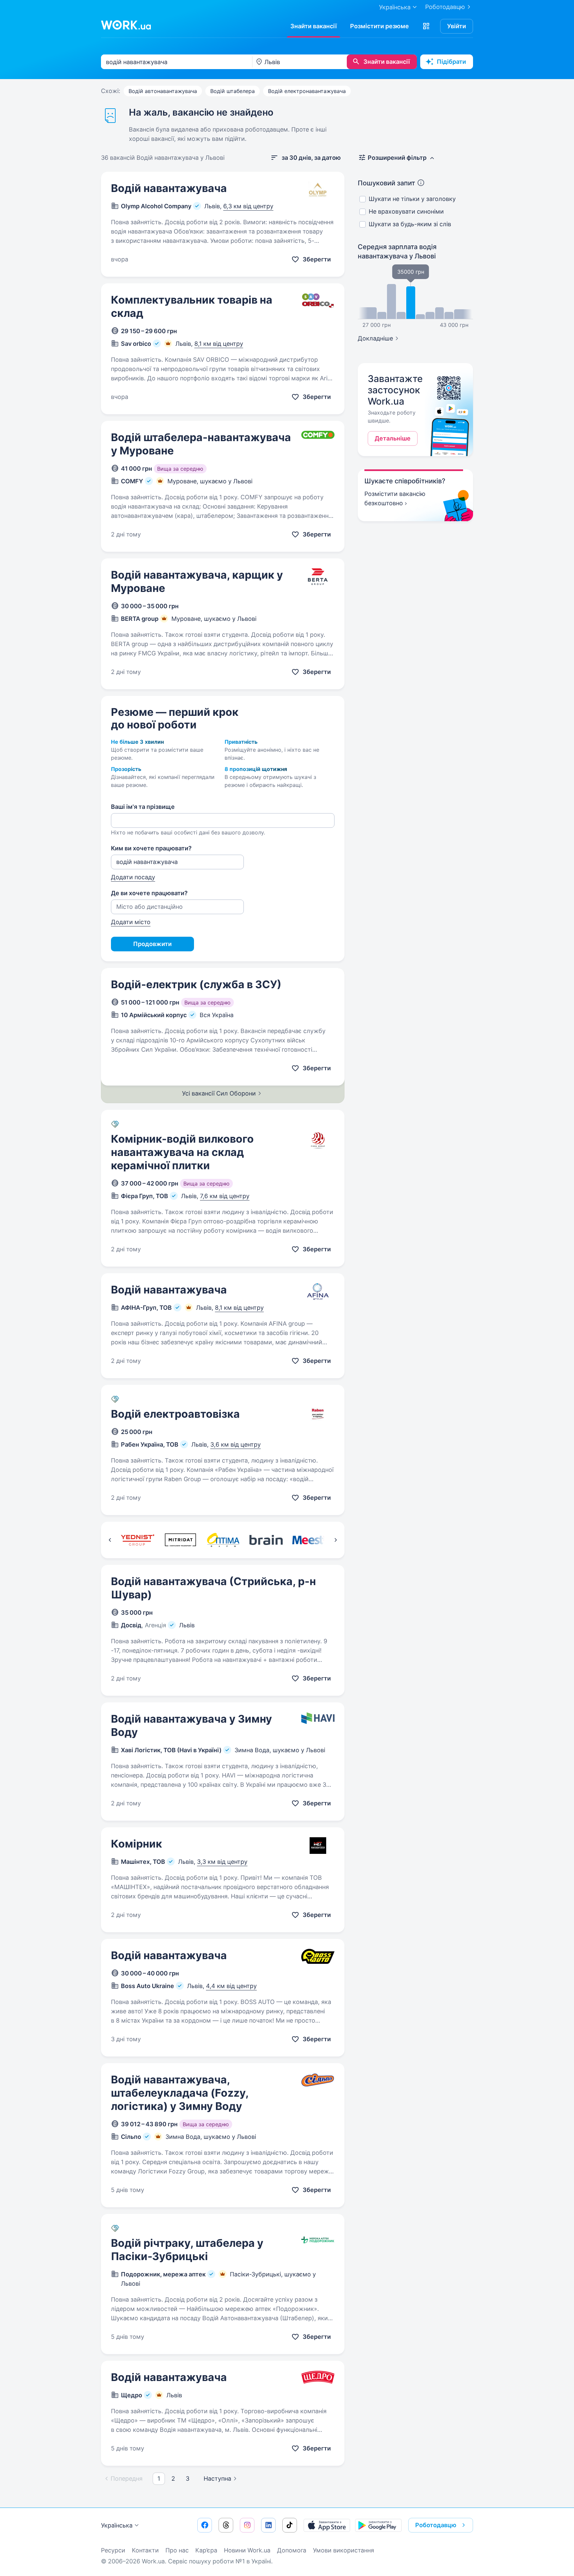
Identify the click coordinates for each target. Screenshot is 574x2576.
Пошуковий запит (386, 183)
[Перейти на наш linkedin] (268, 2525)
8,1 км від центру (219, 344)
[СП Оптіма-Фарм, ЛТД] (223, 1540)
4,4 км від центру (231, 1986)
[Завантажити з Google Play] (378, 2525)
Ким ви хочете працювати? (151, 848)
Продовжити (152, 944)
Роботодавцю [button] (436, 2525)
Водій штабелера (233, 91)
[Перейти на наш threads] (226, 2525)
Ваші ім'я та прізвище (143, 807)
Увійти (457, 26)
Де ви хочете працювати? (149, 893)
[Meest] (309, 1540)
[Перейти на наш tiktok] (290, 2525)
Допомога (292, 2550)
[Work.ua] (126, 25)
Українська (117, 2525)
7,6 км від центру (225, 1196)
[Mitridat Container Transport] (180, 1540)
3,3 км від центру (222, 1862)
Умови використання (343, 2550)
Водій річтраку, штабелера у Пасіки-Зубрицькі (187, 2250)
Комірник (137, 1844)
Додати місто (131, 922)
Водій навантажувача (169, 188)
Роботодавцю (445, 7)
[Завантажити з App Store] (327, 2525)
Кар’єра (206, 2550)
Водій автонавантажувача (163, 91)
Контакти (145, 2550)
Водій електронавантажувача (307, 91)
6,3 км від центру (248, 206)
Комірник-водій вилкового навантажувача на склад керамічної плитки (182, 1152)
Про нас (177, 2550)
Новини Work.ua (247, 2550)
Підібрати (451, 62)
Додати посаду (133, 877)
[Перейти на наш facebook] (205, 2525)
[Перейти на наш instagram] (247, 2525)
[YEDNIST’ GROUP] (137, 1540)
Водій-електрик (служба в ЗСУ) (196, 984)
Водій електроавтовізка (175, 1414)
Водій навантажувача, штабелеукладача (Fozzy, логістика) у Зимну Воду (180, 2093)
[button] (426, 26)
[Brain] (266, 1540)
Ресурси (113, 2550)
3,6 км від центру (236, 1444)
